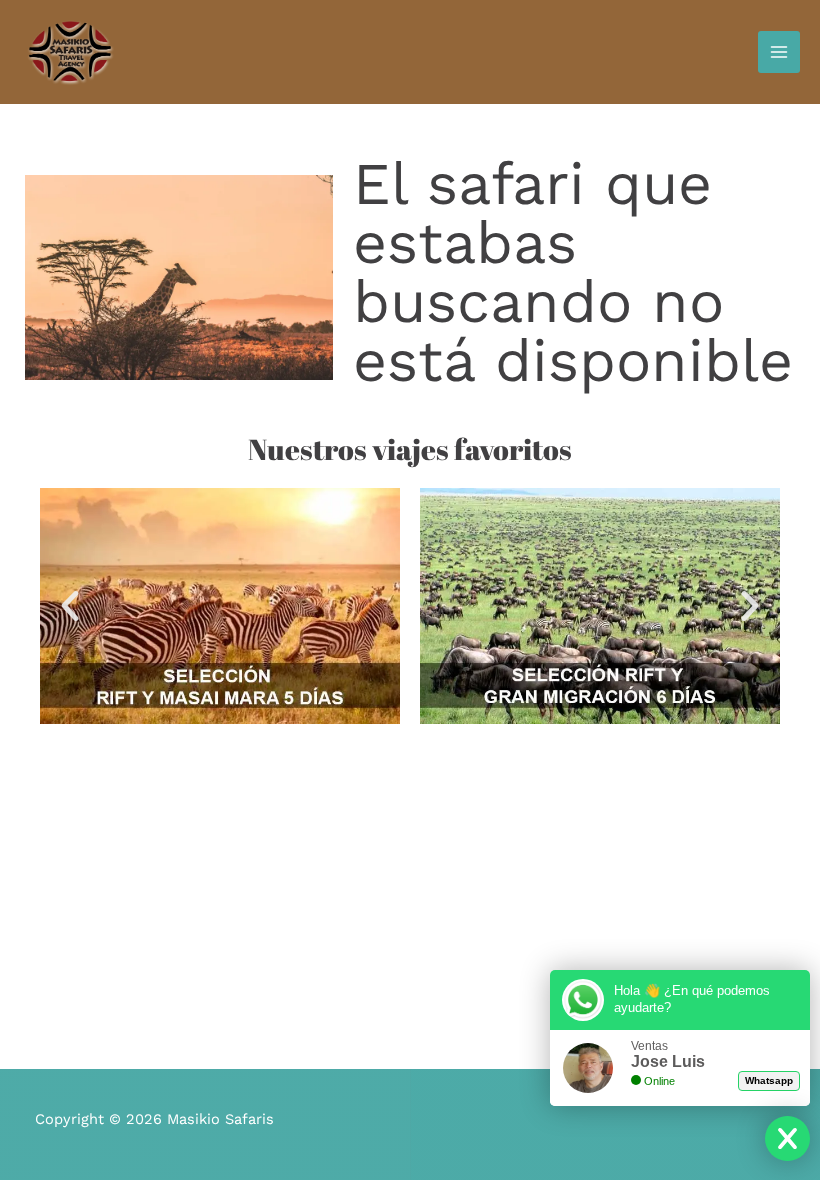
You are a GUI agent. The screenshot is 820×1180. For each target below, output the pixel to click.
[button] (70, 606)
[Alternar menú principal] (779, 52)
